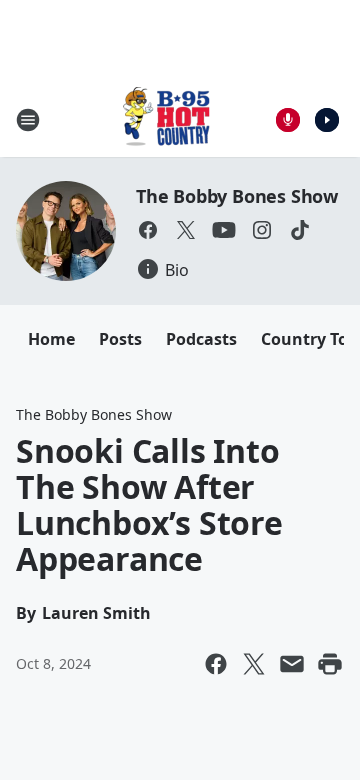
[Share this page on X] (254, 664)
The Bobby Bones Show (237, 196)
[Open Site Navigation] (28, 120)
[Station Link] (166, 119)
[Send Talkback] (288, 120)
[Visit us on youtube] (224, 230)
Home (51, 339)
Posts (120, 339)
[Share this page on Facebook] (216, 664)
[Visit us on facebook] (148, 230)
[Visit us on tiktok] (300, 230)
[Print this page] (330, 664)
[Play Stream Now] (327, 120)
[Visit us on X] (186, 230)
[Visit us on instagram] (262, 230)
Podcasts (201, 339)
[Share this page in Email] (292, 664)
